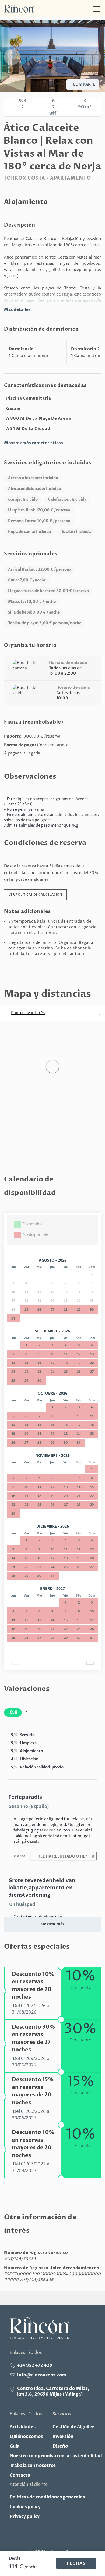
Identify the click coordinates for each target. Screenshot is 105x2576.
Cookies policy (25, 2507)
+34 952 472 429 (35, 2365)
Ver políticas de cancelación (35, 895)
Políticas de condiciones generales (47, 2497)
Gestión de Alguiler (73, 2427)
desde (15, 2558)
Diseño (60, 2446)
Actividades (23, 2427)
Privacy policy (25, 2516)
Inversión (63, 2437)
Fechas (76, 2563)
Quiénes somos (26, 2437)
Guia (15, 2446)
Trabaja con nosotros (33, 2466)
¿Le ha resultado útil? (66, 1856)
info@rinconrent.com (42, 2375)
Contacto (20, 2475)
